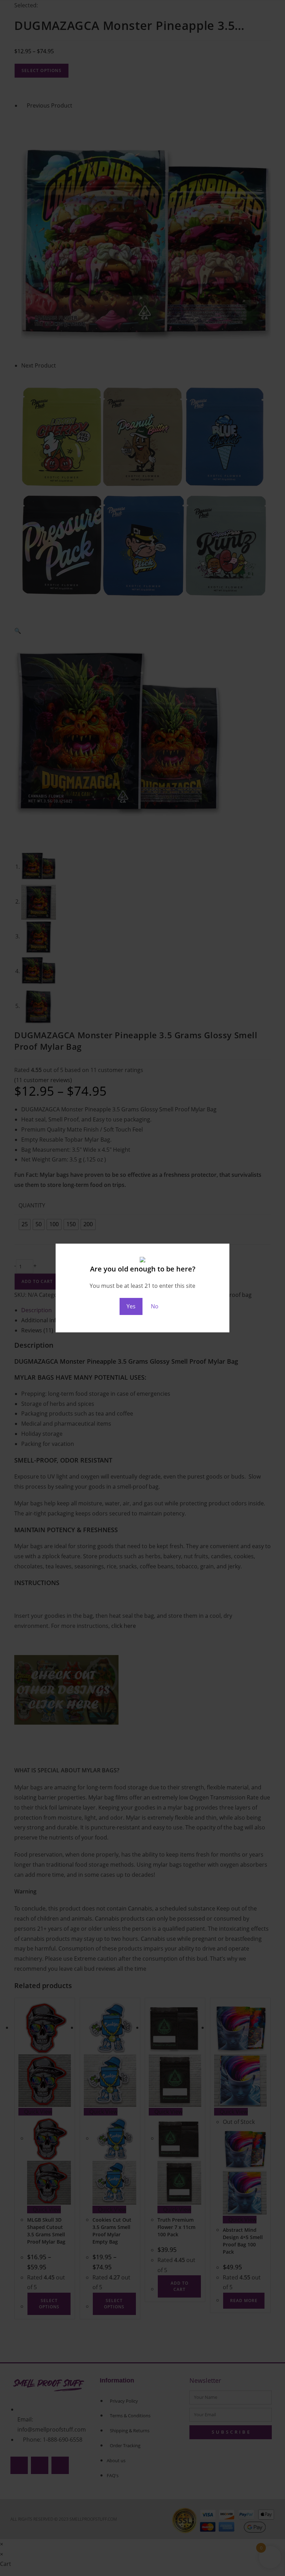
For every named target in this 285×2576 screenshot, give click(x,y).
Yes (131, 1306)
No (155, 1306)
